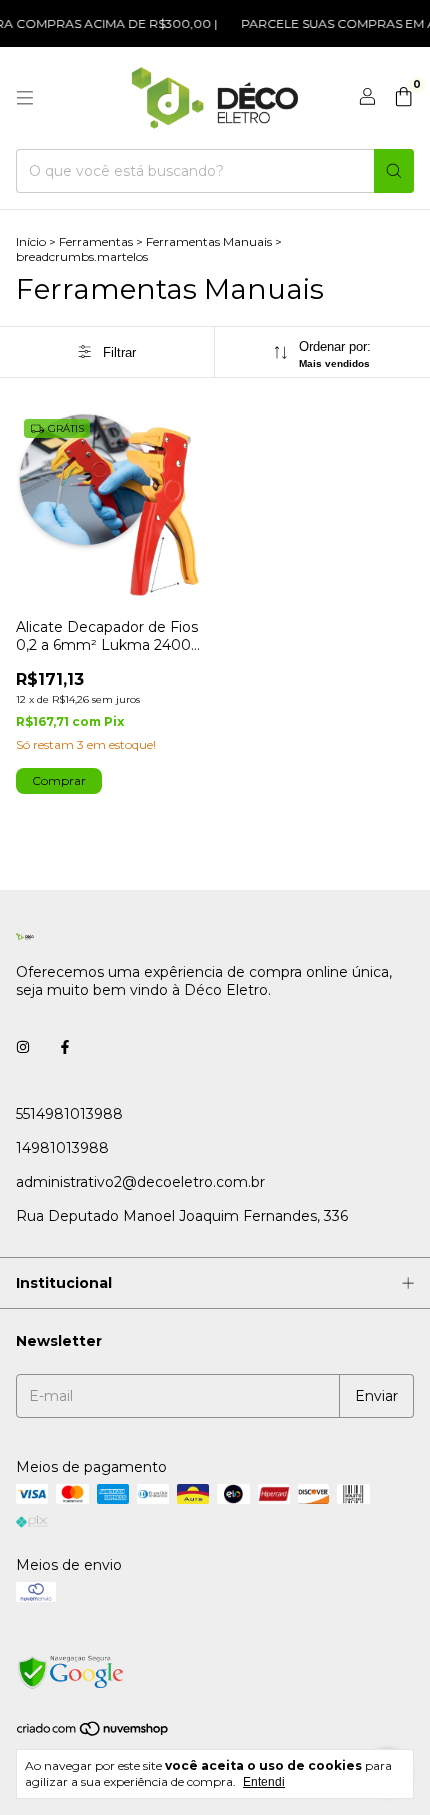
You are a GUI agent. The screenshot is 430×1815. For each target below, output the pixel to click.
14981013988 (62, 1148)
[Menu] (25, 98)
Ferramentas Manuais (209, 241)
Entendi (264, 1782)
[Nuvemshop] (93, 1733)
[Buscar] (394, 171)
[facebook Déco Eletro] (65, 1048)
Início (31, 241)
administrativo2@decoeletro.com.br (140, 1182)
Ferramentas (96, 241)
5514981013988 (69, 1114)
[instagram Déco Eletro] (23, 1048)
